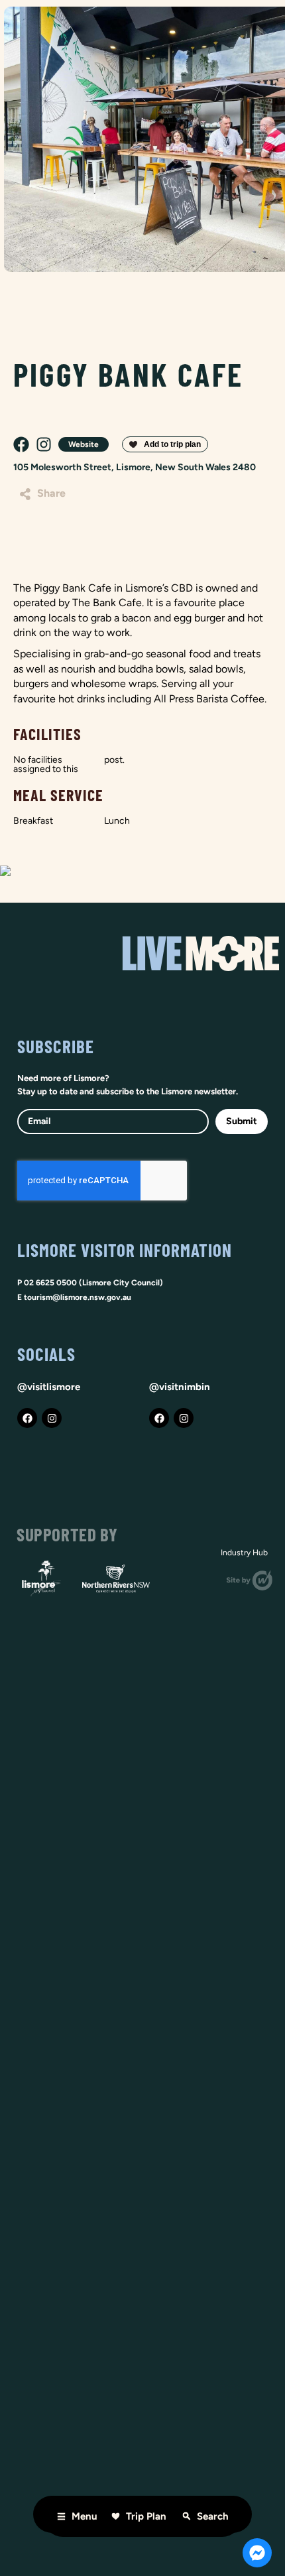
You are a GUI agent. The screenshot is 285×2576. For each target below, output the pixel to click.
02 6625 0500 (50, 1283)
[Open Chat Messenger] (257, 2553)
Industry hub (244, 1553)
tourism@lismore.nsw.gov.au (78, 1297)
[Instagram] (52, 1418)
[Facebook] (27, 1418)
